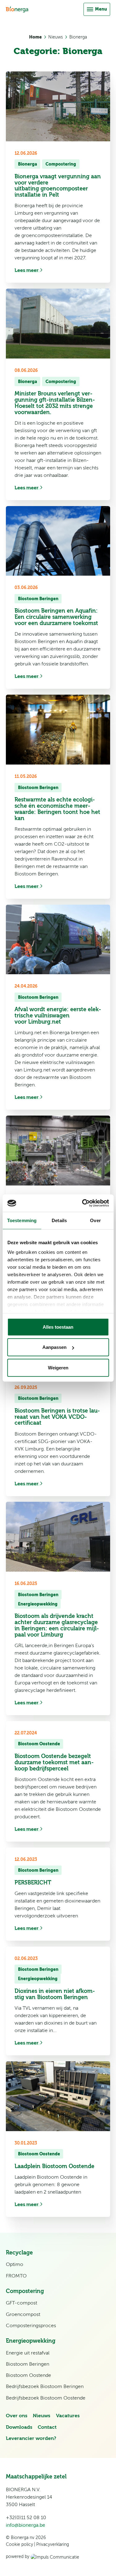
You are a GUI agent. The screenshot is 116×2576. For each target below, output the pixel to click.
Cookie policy (19, 2544)
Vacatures (68, 2416)
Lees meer (27, 270)
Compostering (61, 164)
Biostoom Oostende (39, 1744)
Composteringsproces (31, 2326)
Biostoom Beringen (38, 599)
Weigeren (58, 1367)
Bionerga (78, 37)
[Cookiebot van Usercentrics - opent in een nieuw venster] (83, 1203)
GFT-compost (21, 2303)
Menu (101, 9)
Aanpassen (54, 1347)
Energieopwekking (38, 1604)
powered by (18, 2556)
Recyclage (19, 2253)
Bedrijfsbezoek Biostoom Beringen (45, 2386)
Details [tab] (59, 1220)
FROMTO (16, 2276)
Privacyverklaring (53, 2544)
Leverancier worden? (31, 2438)
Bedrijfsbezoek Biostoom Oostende (46, 2398)
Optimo (15, 2264)
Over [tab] (95, 1220)
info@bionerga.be (26, 2525)
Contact (47, 2427)
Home (35, 37)
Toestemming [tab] (22, 1220)
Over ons (17, 2416)
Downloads (19, 2427)
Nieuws (56, 37)
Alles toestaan (58, 1327)
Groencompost (23, 2314)
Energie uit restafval (28, 2353)
